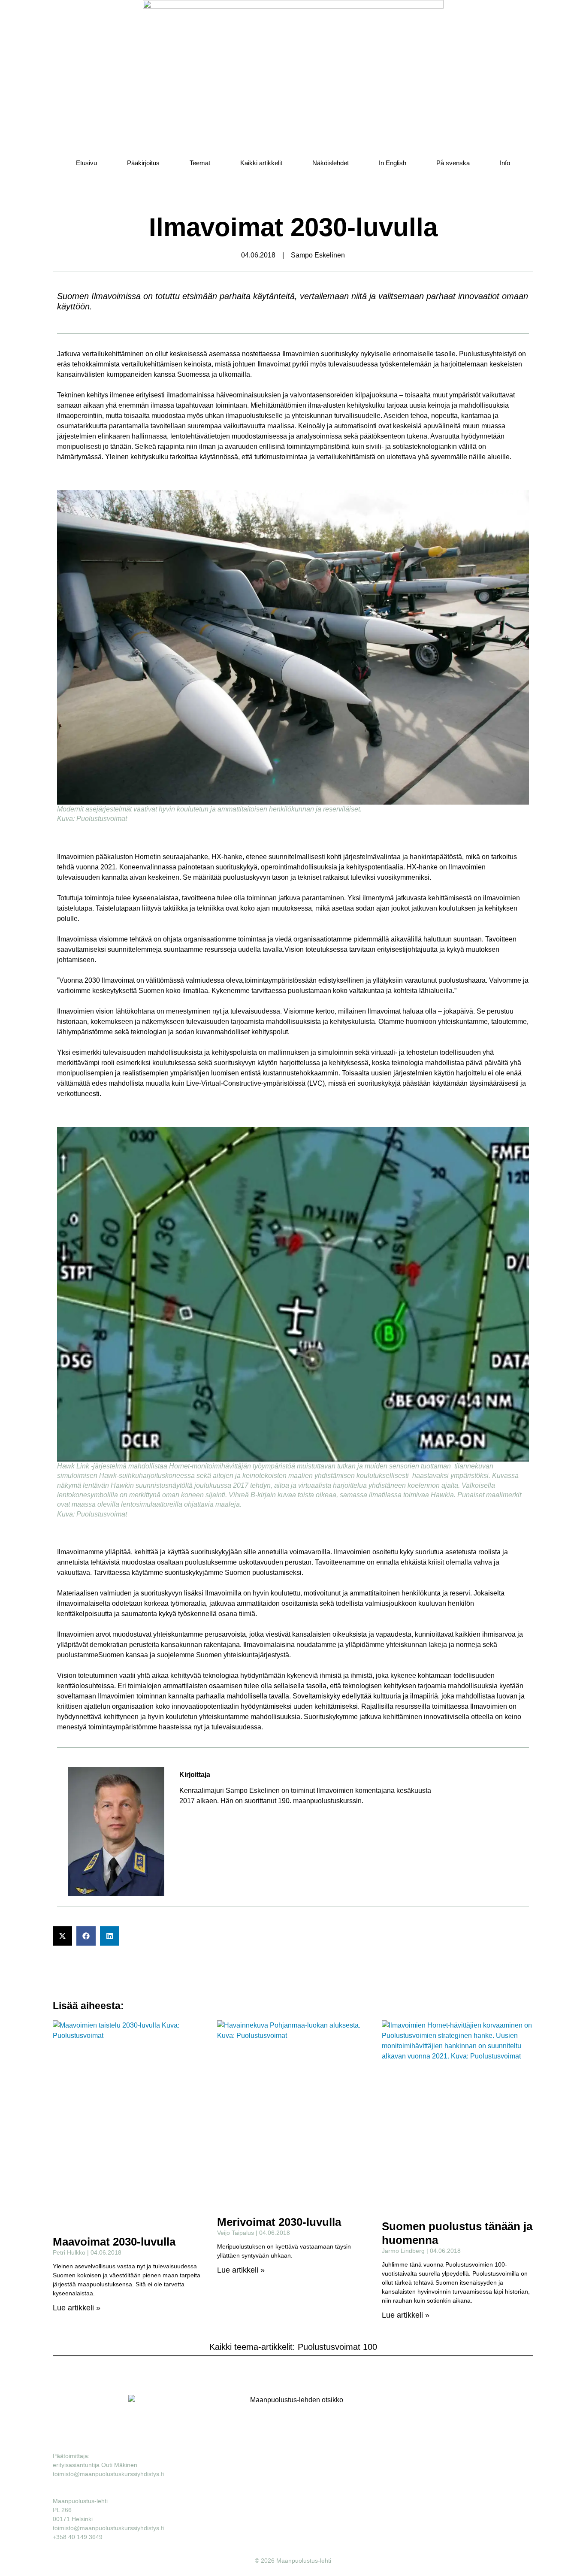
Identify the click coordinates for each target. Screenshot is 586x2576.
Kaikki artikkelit (261, 163)
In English (393, 163)
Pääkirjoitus (143, 163)
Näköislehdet (331, 163)
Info (505, 163)
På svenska (453, 163)
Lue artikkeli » (77, 2308)
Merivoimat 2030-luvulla (279, 2222)
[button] (62, 1936)
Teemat (200, 163)
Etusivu (86, 163)
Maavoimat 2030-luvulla (114, 2242)
